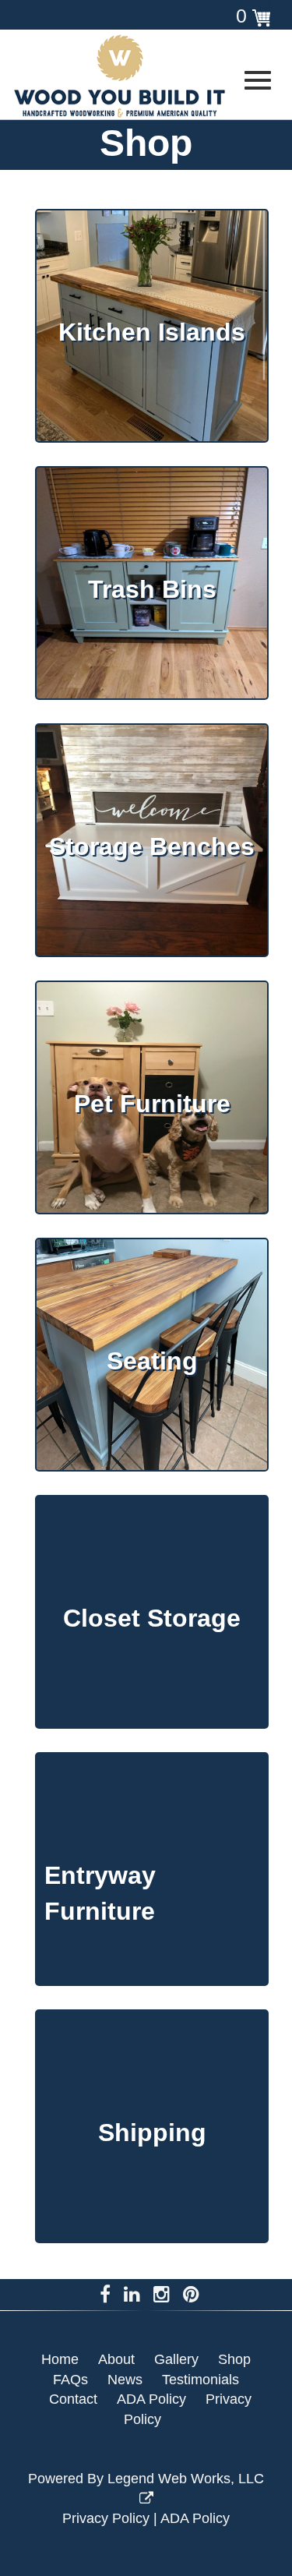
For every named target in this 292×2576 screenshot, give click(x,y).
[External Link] (137, 76)
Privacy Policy (106, 2518)
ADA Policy (195, 2518)
